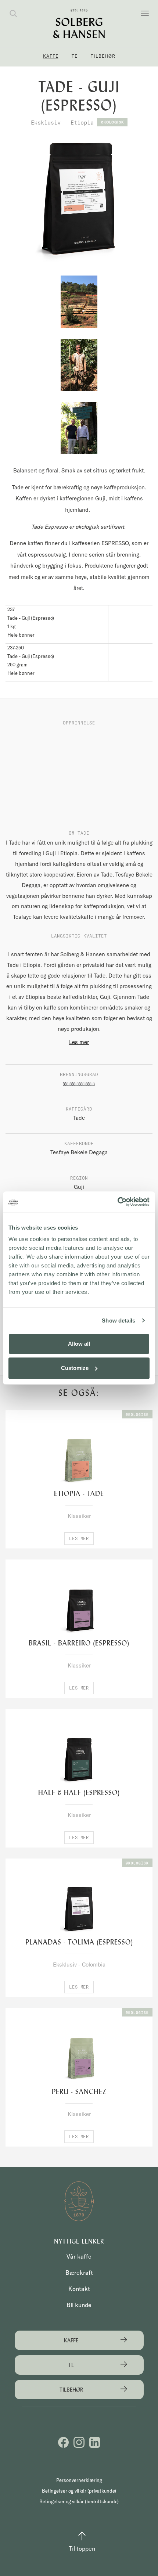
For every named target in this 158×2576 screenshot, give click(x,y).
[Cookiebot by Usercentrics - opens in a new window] (117, 1202)
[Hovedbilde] (79, 202)
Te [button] (75, 56)
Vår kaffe (79, 2256)
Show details (118, 1321)
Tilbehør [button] (103, 56)
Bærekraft (79, 2273)
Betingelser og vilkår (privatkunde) (79, 2491)
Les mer (79, 1042)
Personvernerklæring (79, 2480)
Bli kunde (79, 2305)
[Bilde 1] (79, 302)
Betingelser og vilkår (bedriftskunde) (79, 2501)
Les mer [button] (79, 1538)
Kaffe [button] (51, 56)
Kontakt (79, 2289)
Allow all (79, 1344)
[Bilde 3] (79, 428)
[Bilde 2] (79, 365)
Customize (75, 1368)
